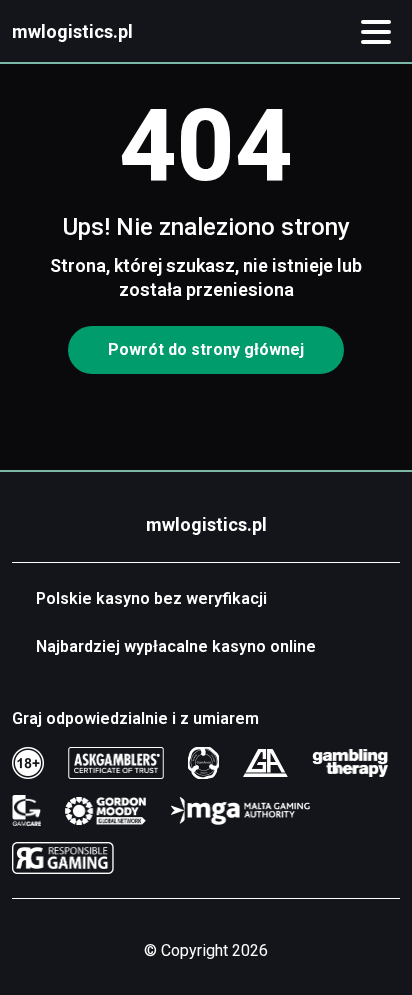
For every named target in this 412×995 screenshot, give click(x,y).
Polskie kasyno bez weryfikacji (151, 598)
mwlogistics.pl (72, 31)
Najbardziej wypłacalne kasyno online (176, 646)
